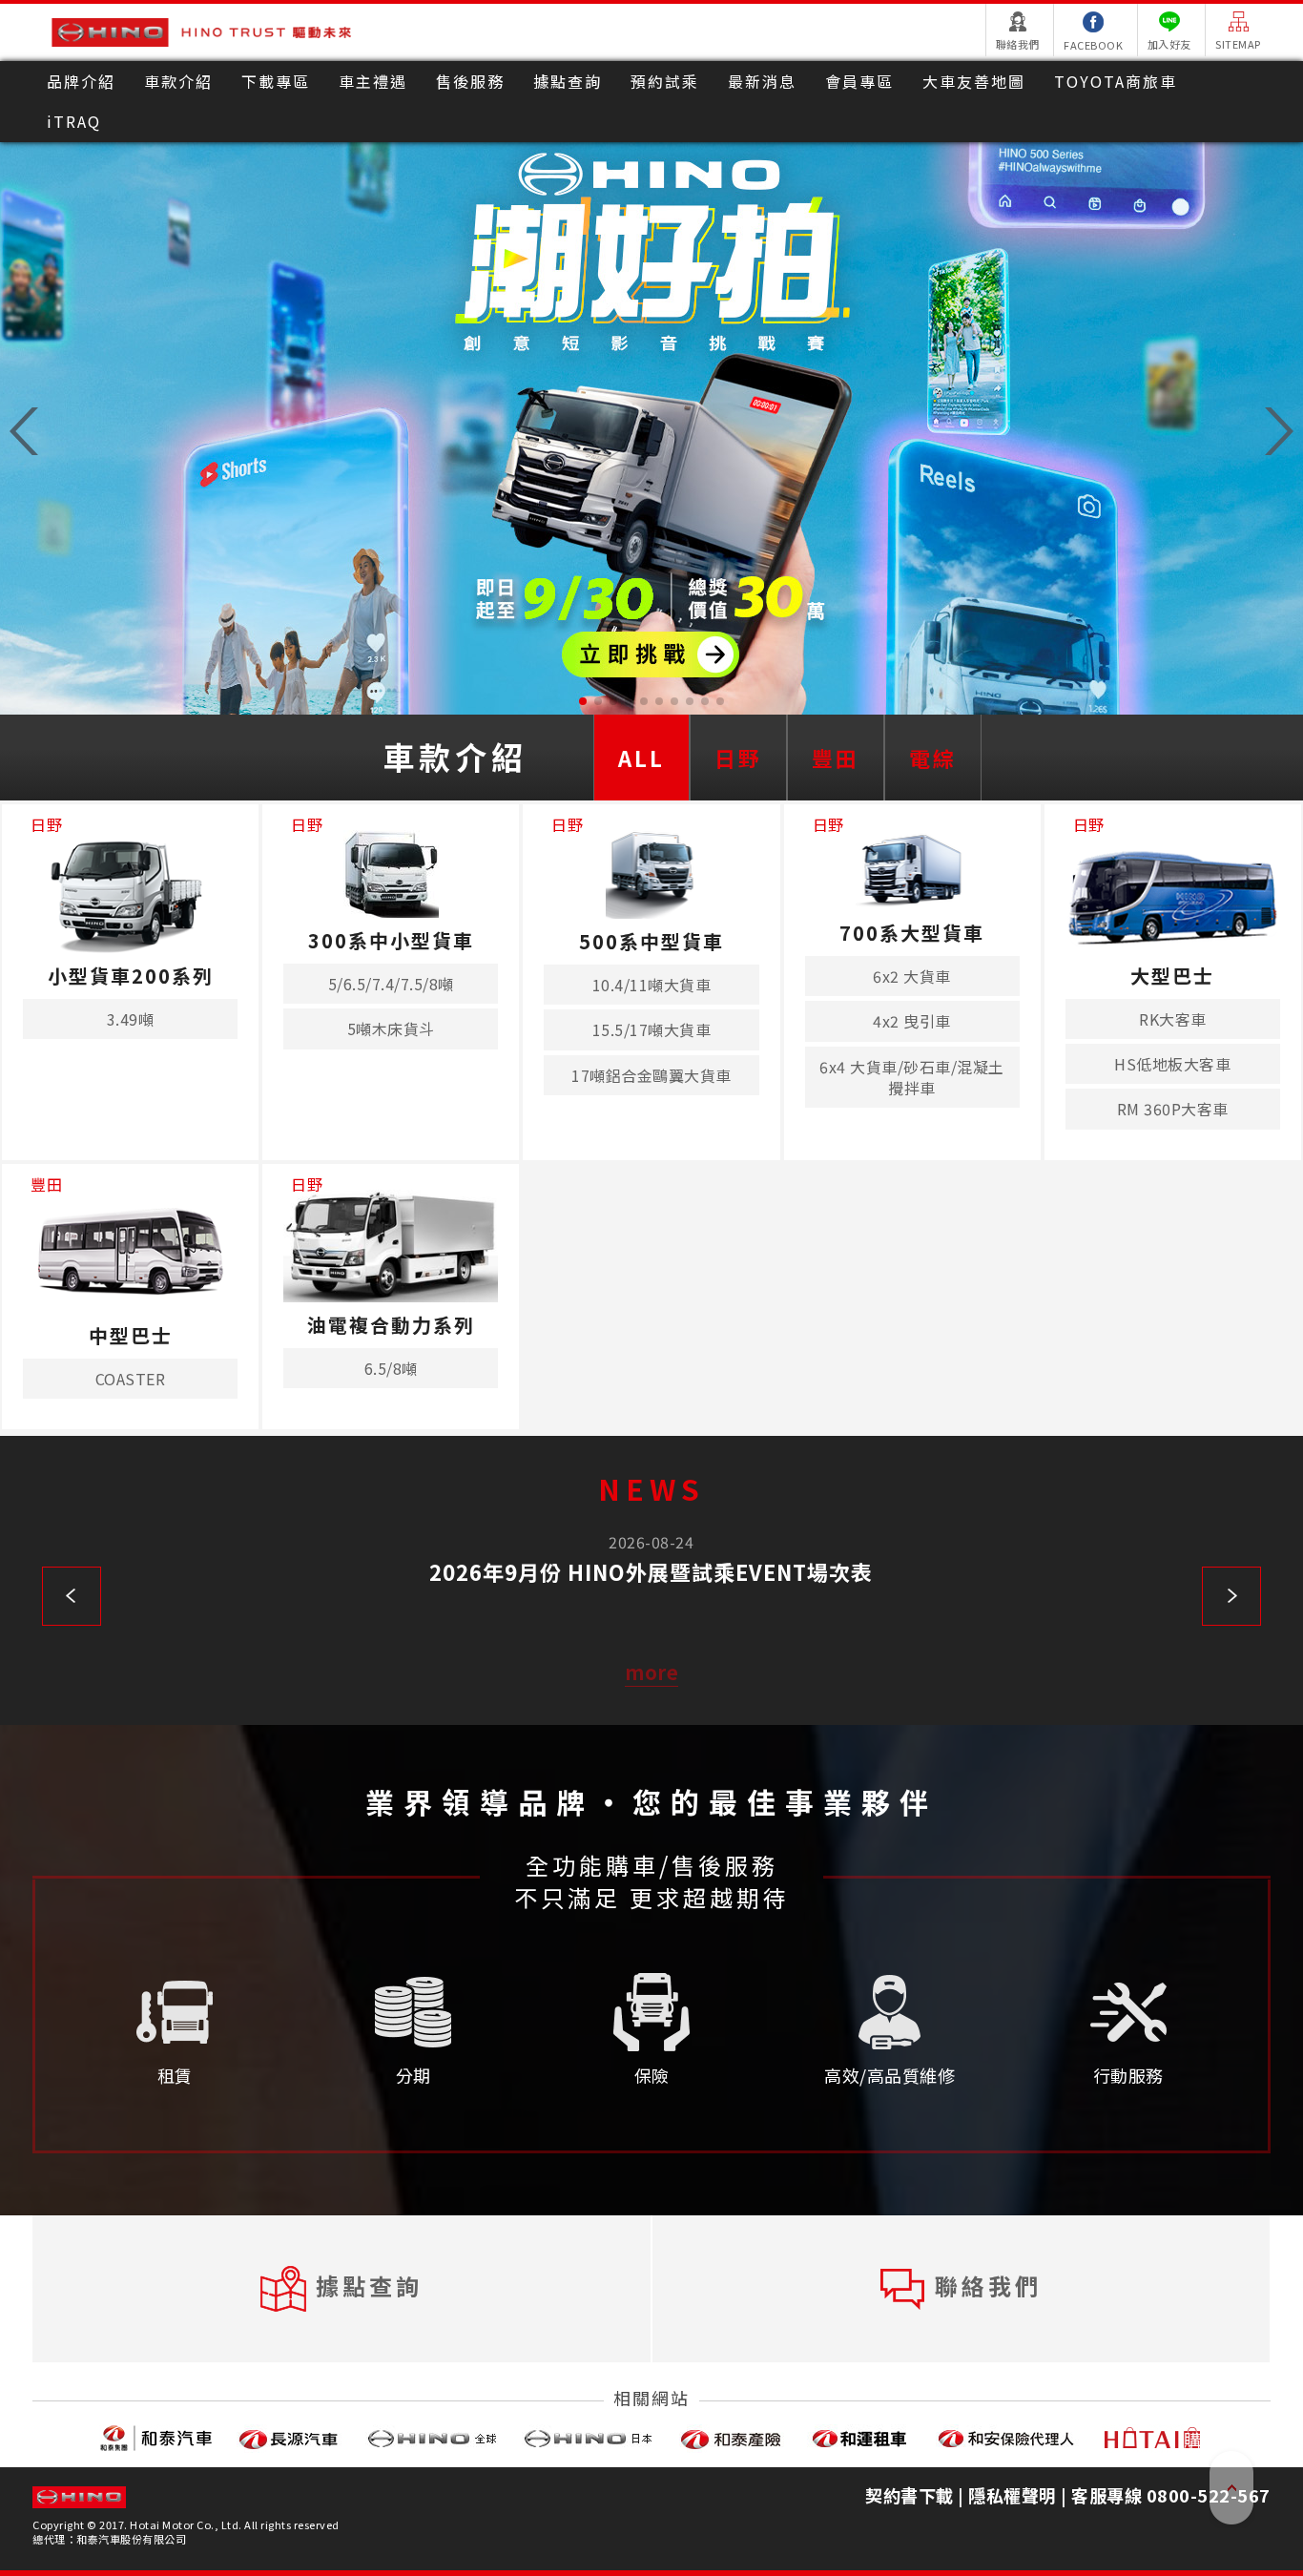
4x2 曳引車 (912, 1021)
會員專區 (859, 81)
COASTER (131, 1379)
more (651, 1672)
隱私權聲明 (1013, 2495)
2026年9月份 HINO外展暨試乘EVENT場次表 (651, 1572)
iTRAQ (74, 121)
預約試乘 (665, 81)
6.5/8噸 (391, 1368)
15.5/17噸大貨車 (652, 1029)
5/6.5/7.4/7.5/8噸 (391, 984)
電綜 (933, 758)
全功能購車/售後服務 (652, 1865)
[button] (583, 701)
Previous (72, 1596)
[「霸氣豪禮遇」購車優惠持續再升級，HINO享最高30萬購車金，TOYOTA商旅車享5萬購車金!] (651, 428)
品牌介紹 (81, 81)
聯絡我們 (988, 2285)
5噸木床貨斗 (391, 1028)
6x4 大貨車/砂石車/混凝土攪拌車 (912, 1077)
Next (1231, 1596)
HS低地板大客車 (1172, 1064)
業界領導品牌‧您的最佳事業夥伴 (651, 1801)
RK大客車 (1173, 1019)
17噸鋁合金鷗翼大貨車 (651, 1075)
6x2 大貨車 (912, 976)
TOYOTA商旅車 (1116, 81)
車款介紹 (178, 81)
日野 (738, 758)
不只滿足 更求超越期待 (652, 1898)
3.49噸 (131, 1019)
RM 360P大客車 (1173, 1109)
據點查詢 (568, 81)
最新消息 (762, 81)
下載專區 (276, 81)
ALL (641, 758)
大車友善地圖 (974, 81)
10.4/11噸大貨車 (652, 985)
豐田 (836, 758)
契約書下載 (910, 2495)
